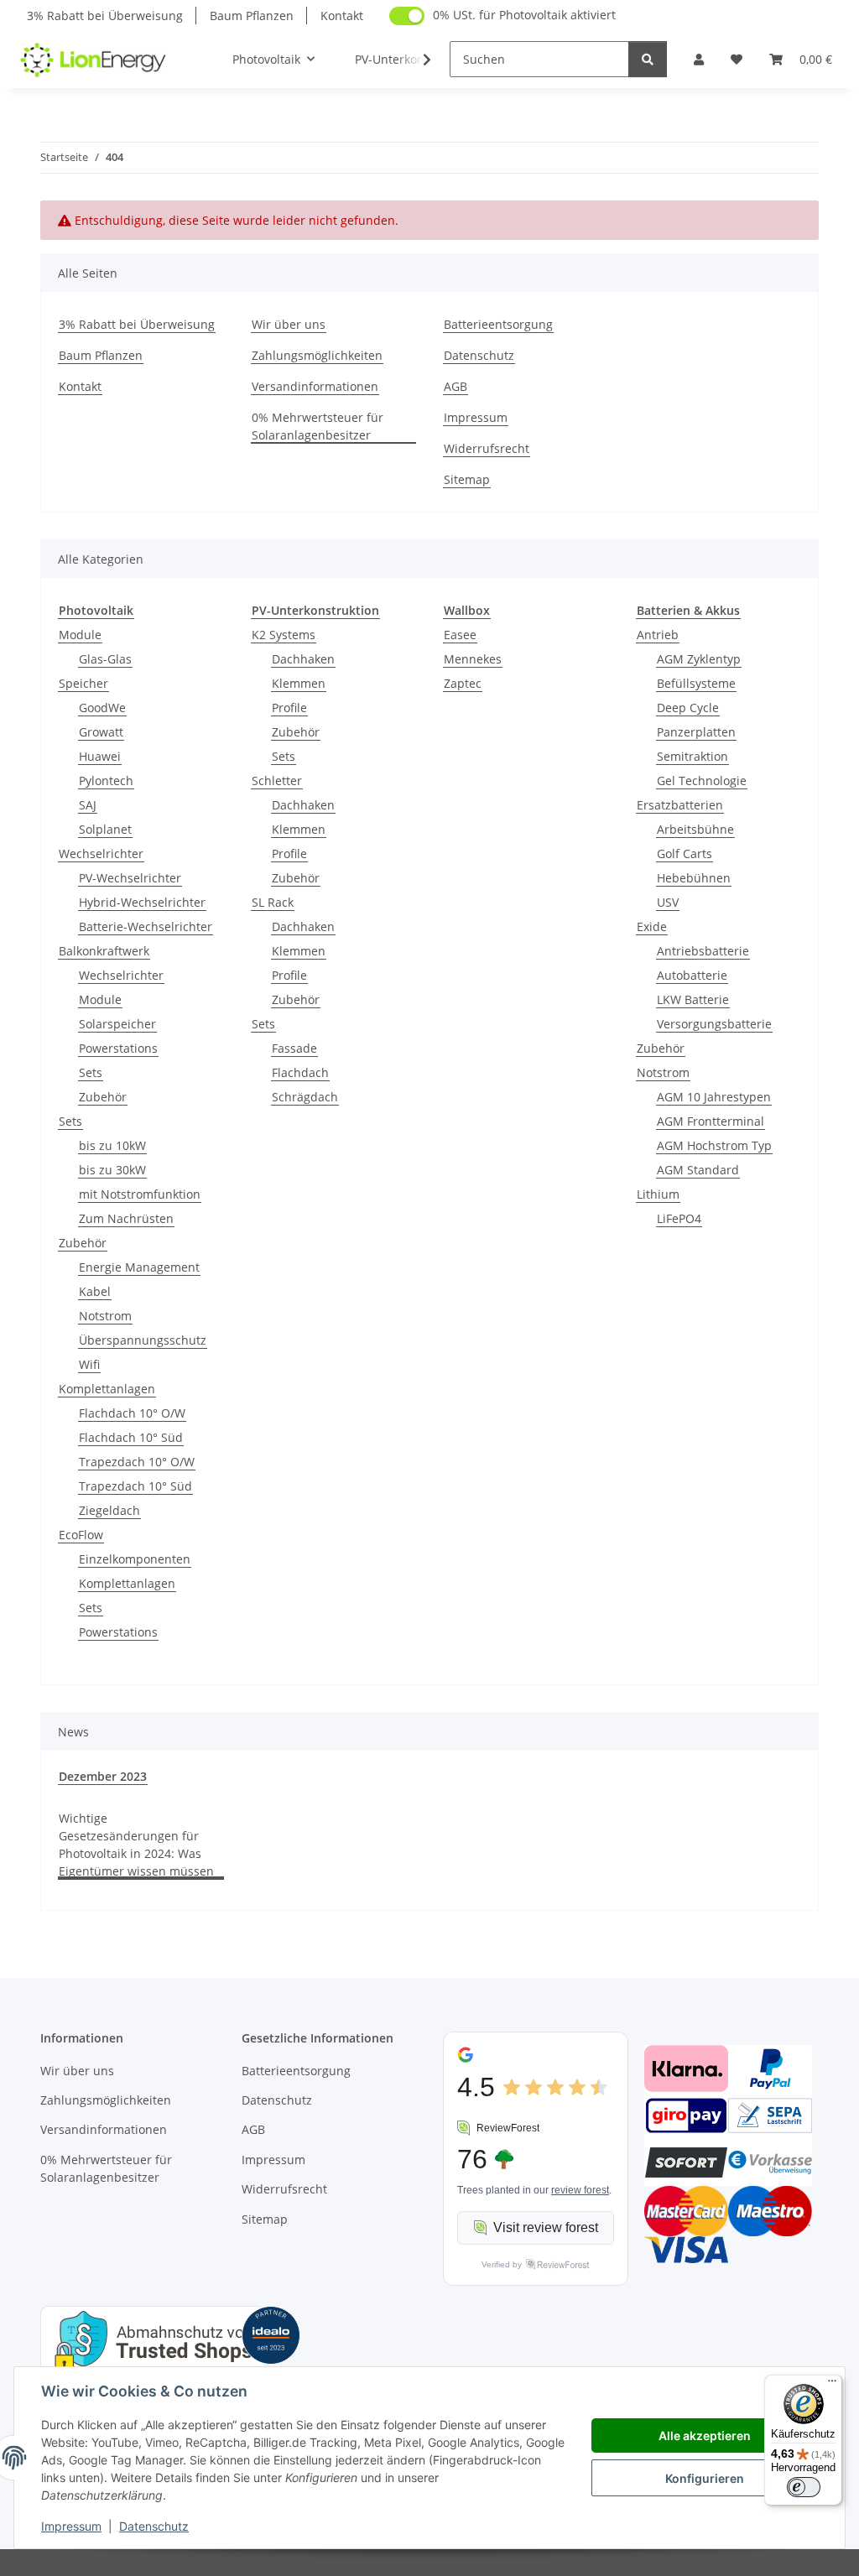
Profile (289, 708)
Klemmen (299, 683)
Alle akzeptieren (705, 2435)
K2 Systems (284, 635)
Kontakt (342, 16)
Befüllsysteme (696, 683)
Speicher (83, 683)
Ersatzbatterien (680, 805)
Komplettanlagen (107, 1389)
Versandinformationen (315, 386)
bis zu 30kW (112, 1170)
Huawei (100, 756)
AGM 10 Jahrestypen (714, 1097)
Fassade (294, 1048)
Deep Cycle (688, 708)
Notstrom (105, 1316)
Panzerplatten (696, 732)
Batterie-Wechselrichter (146, 926)
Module (80, 635)
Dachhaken (303, 659)
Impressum (71, 2526)
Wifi (89, 1364)
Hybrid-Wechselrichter (142, 902)
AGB (456, 386)
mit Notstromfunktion (140, 1194)
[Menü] (832, 2385)
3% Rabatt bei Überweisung (105, 16)
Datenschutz (154, 2526)
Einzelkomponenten (135, 1559)
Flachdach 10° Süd (131, 1437)
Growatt (101, 732)
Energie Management (139, 1267)
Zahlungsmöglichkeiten (317, 355)
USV (668, 902)
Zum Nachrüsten (126, 1218)
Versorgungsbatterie (714, 1024)
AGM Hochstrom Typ (714, 1145)
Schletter (277, 781)
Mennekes (473, 659)
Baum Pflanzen (252, 16)
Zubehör (103, 1097)
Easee (460, 635)
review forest (580, 2190)
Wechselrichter (101, 853)
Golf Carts (685, 853)
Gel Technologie (702, 781)
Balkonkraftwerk (104, 951)
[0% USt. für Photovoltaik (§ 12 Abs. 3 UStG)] (407, 16)
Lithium (658, 1194)
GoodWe (102, 708)
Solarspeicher (117, 1024)
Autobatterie (692, 975)
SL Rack (273, 902)
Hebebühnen (694, 878)
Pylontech (106, 781)
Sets (91, 1072)
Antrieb (658, 635)
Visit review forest (546, 2227)
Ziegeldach (109, 1510)
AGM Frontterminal (711, 1121)
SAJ (88, 805)
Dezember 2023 (103, 1776)
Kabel (95, 1291)
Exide (652, 926)
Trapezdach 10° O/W (137, 1462)
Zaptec (463, 683)
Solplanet (105, 829)
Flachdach (300, 1072)
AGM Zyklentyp (699, 659)
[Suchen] (648, 59)
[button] (699, 59)
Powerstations (118, 1048)
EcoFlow (81, 1535)
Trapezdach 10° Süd (135, 1486)
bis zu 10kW (112, 1145)
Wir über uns (289, 324)
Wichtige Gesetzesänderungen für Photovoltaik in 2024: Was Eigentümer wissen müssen (136, 1845)
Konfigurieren (705, 2478)
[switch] (804, 2487)
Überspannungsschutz (143, 1340)
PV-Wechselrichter (130, 878)
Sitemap (467, 479)
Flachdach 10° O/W (132, 1413)
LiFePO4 (679, 1218)
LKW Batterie (693, 999)
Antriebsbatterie (703, 951)
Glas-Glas (105, 659)
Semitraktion (692, 756)
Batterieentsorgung (498, 324)
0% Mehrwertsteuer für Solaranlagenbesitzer (318, 426)
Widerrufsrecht (487, 448)
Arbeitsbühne (695, 829)
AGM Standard (698, 1170)
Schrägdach (305, 1097)
